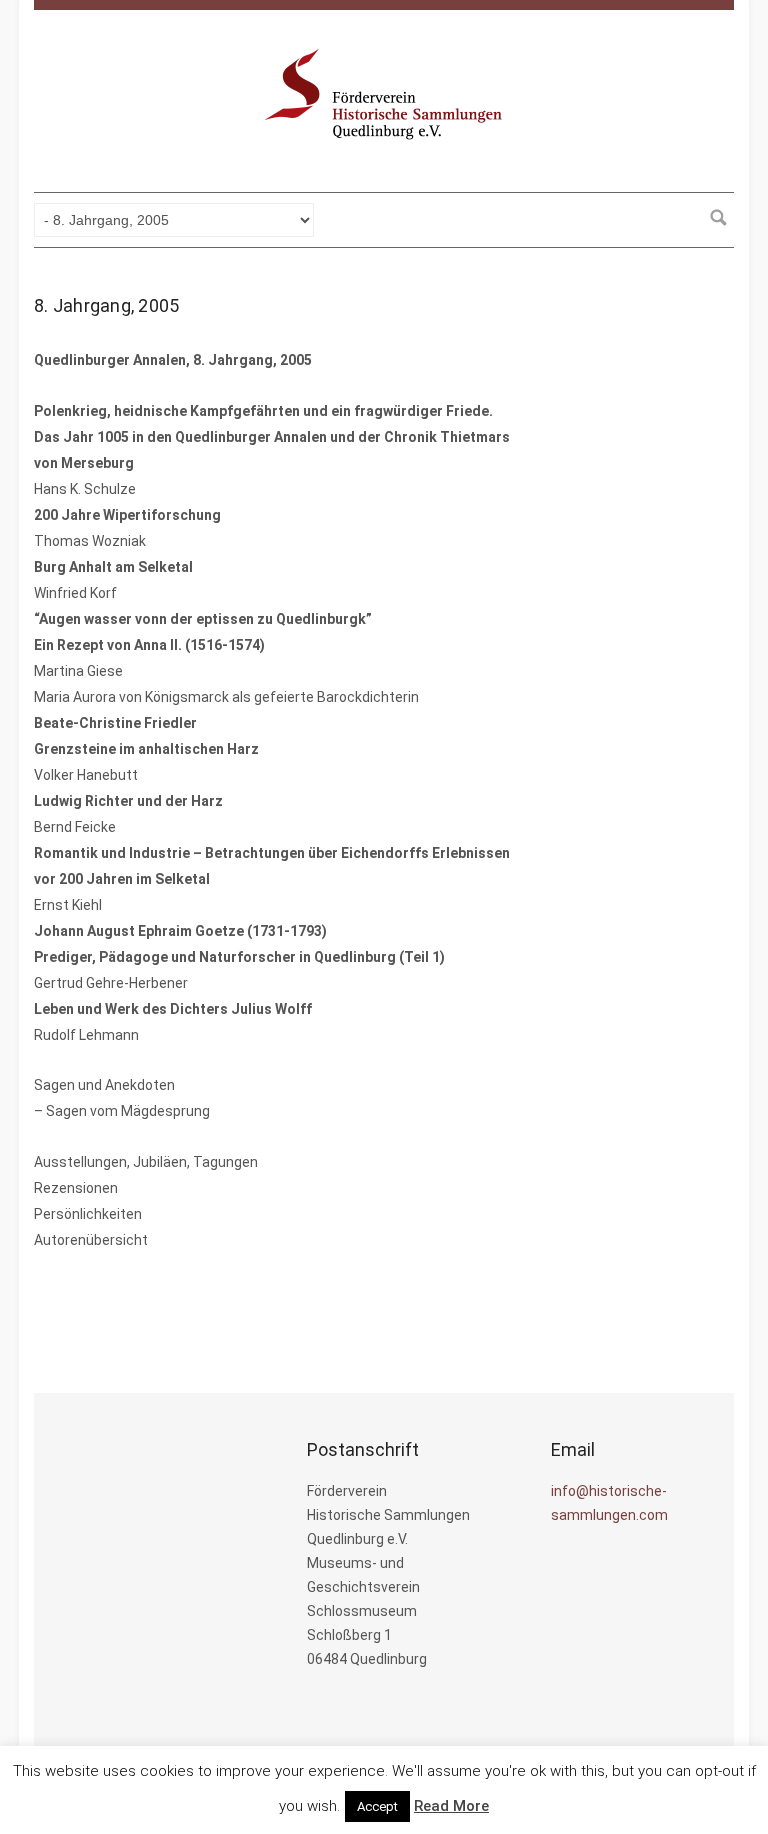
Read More (451, 1806)
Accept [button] (377, 1806)
